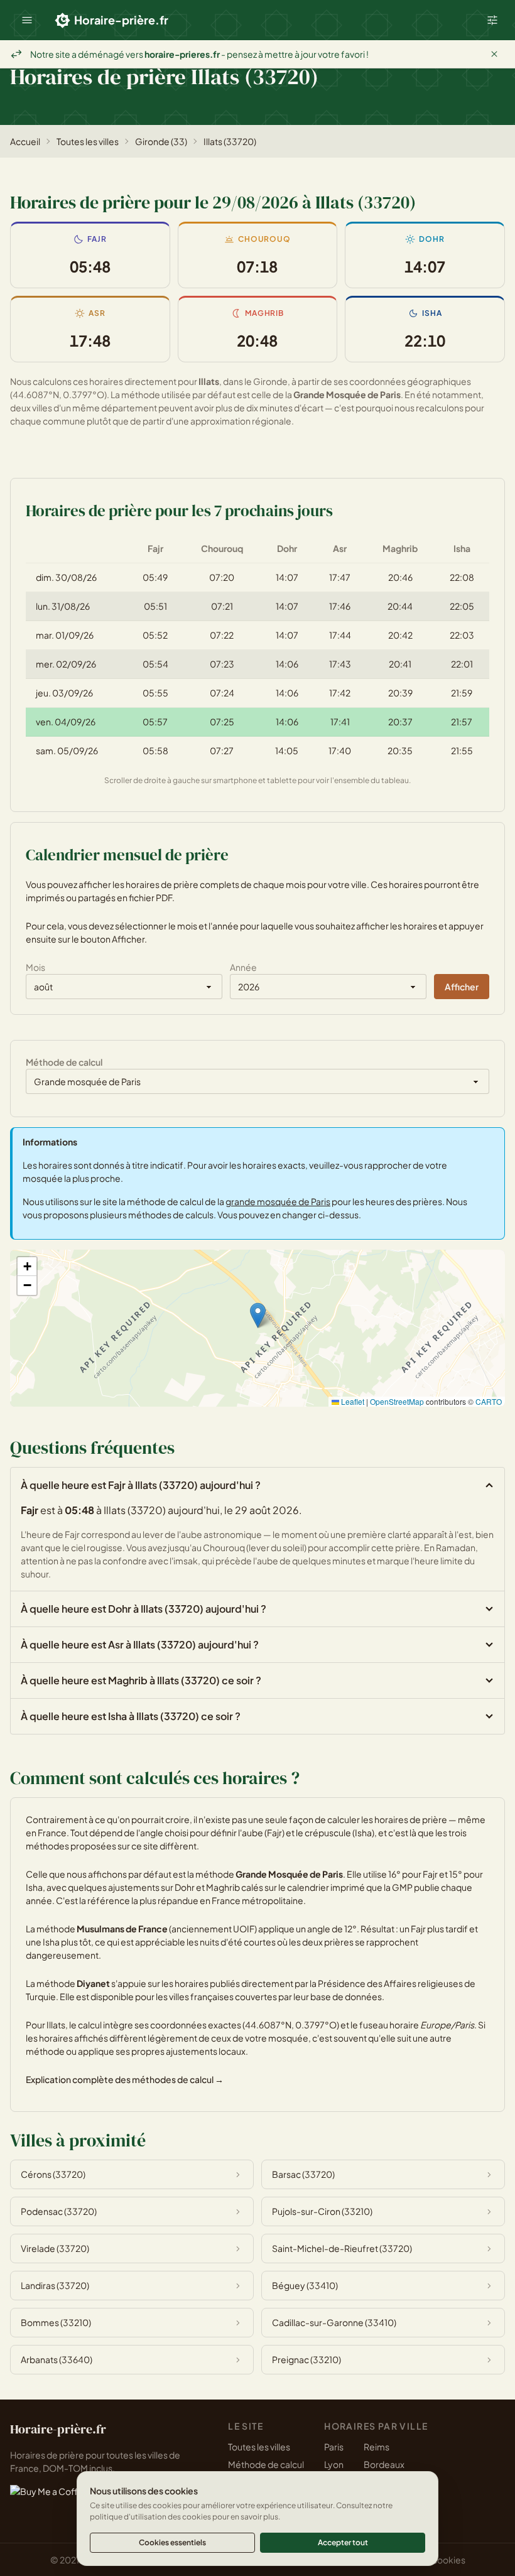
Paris (334, 2447)
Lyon (334, 2464)
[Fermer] (494, 54)
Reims (377, 2447)
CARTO (489, 1401)
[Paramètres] (492, 20)
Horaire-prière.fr (121, 20)
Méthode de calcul (266, 2464)
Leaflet (352, 1401)
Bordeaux (384, 2464)
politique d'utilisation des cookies (150, 2517)
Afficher (462, 987)
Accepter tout (343, 2542)
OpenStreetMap (397, 1401)
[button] (27, 20)
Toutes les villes (88, 141)
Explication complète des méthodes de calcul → (125, 2079)
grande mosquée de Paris (278, 1201)
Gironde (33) (161, 141)
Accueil (25, 141)
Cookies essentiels (172, 2542)
